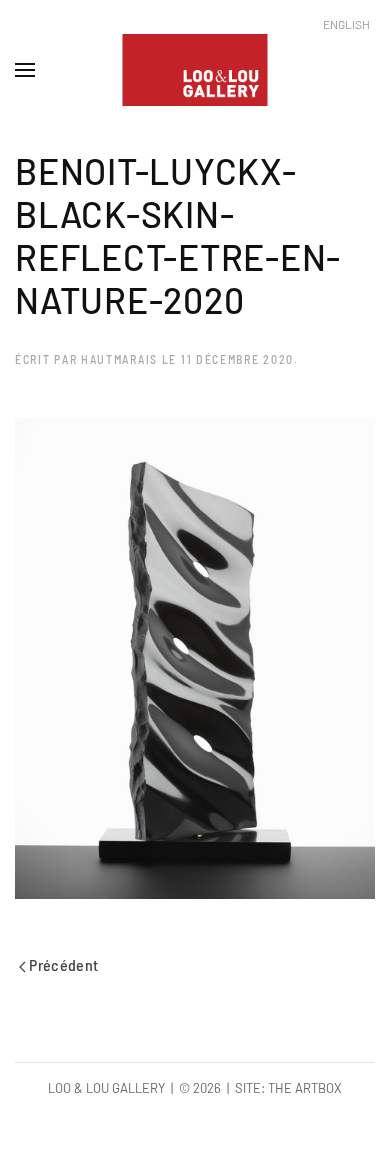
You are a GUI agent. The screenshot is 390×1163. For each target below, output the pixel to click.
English (346, 24)
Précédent (62, 964)
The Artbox (305, 1088)
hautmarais (119, 359)
